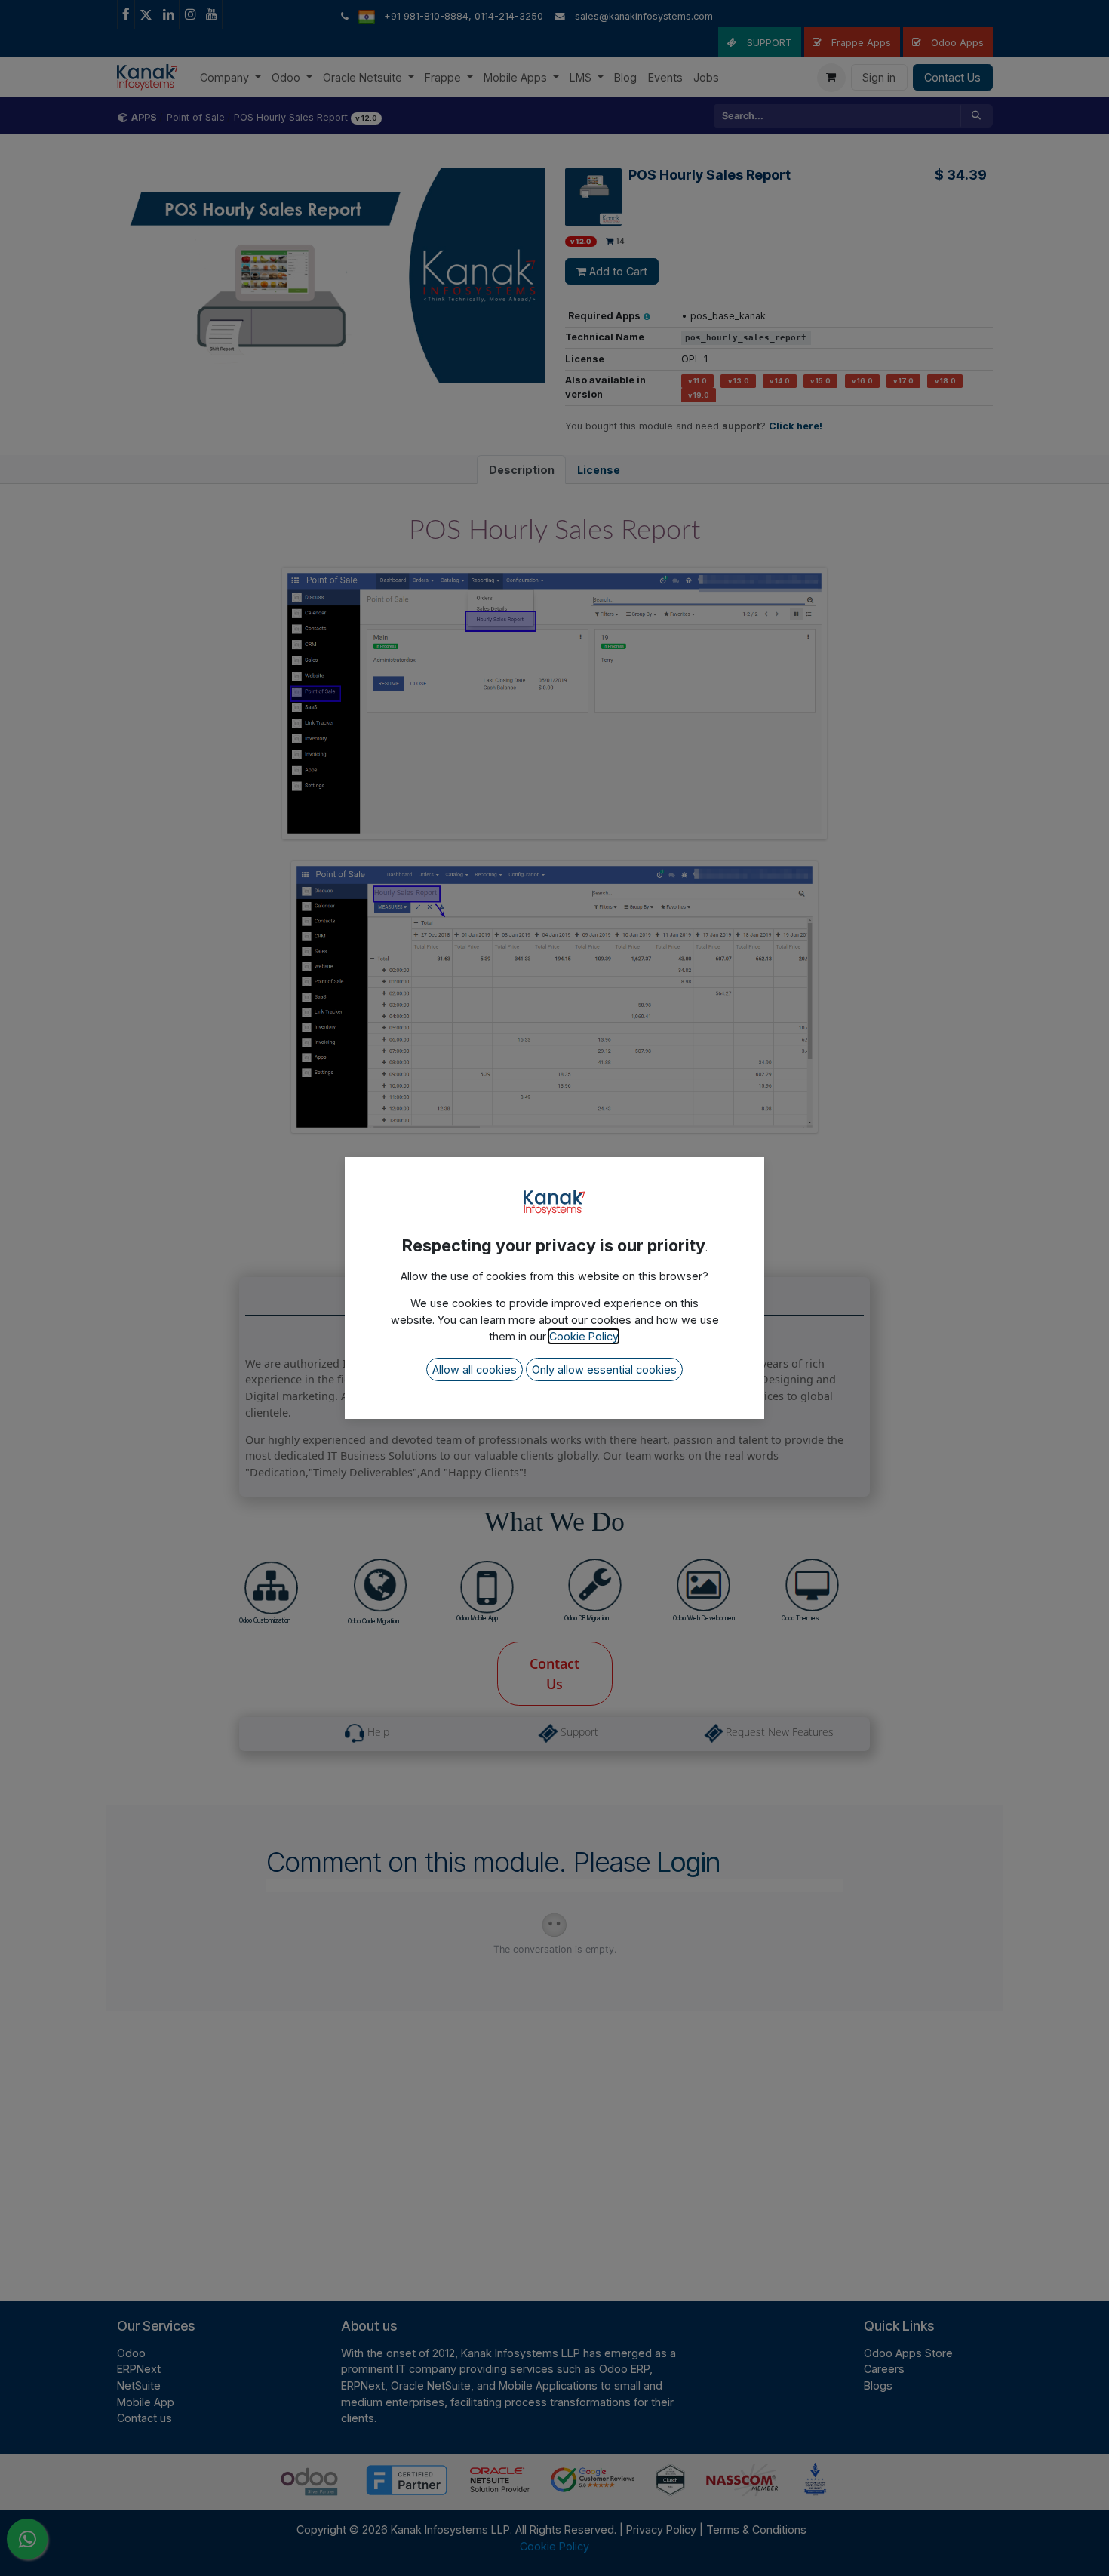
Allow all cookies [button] (475, 1370)
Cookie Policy (584, 1336)
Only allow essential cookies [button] (604, 1370)
